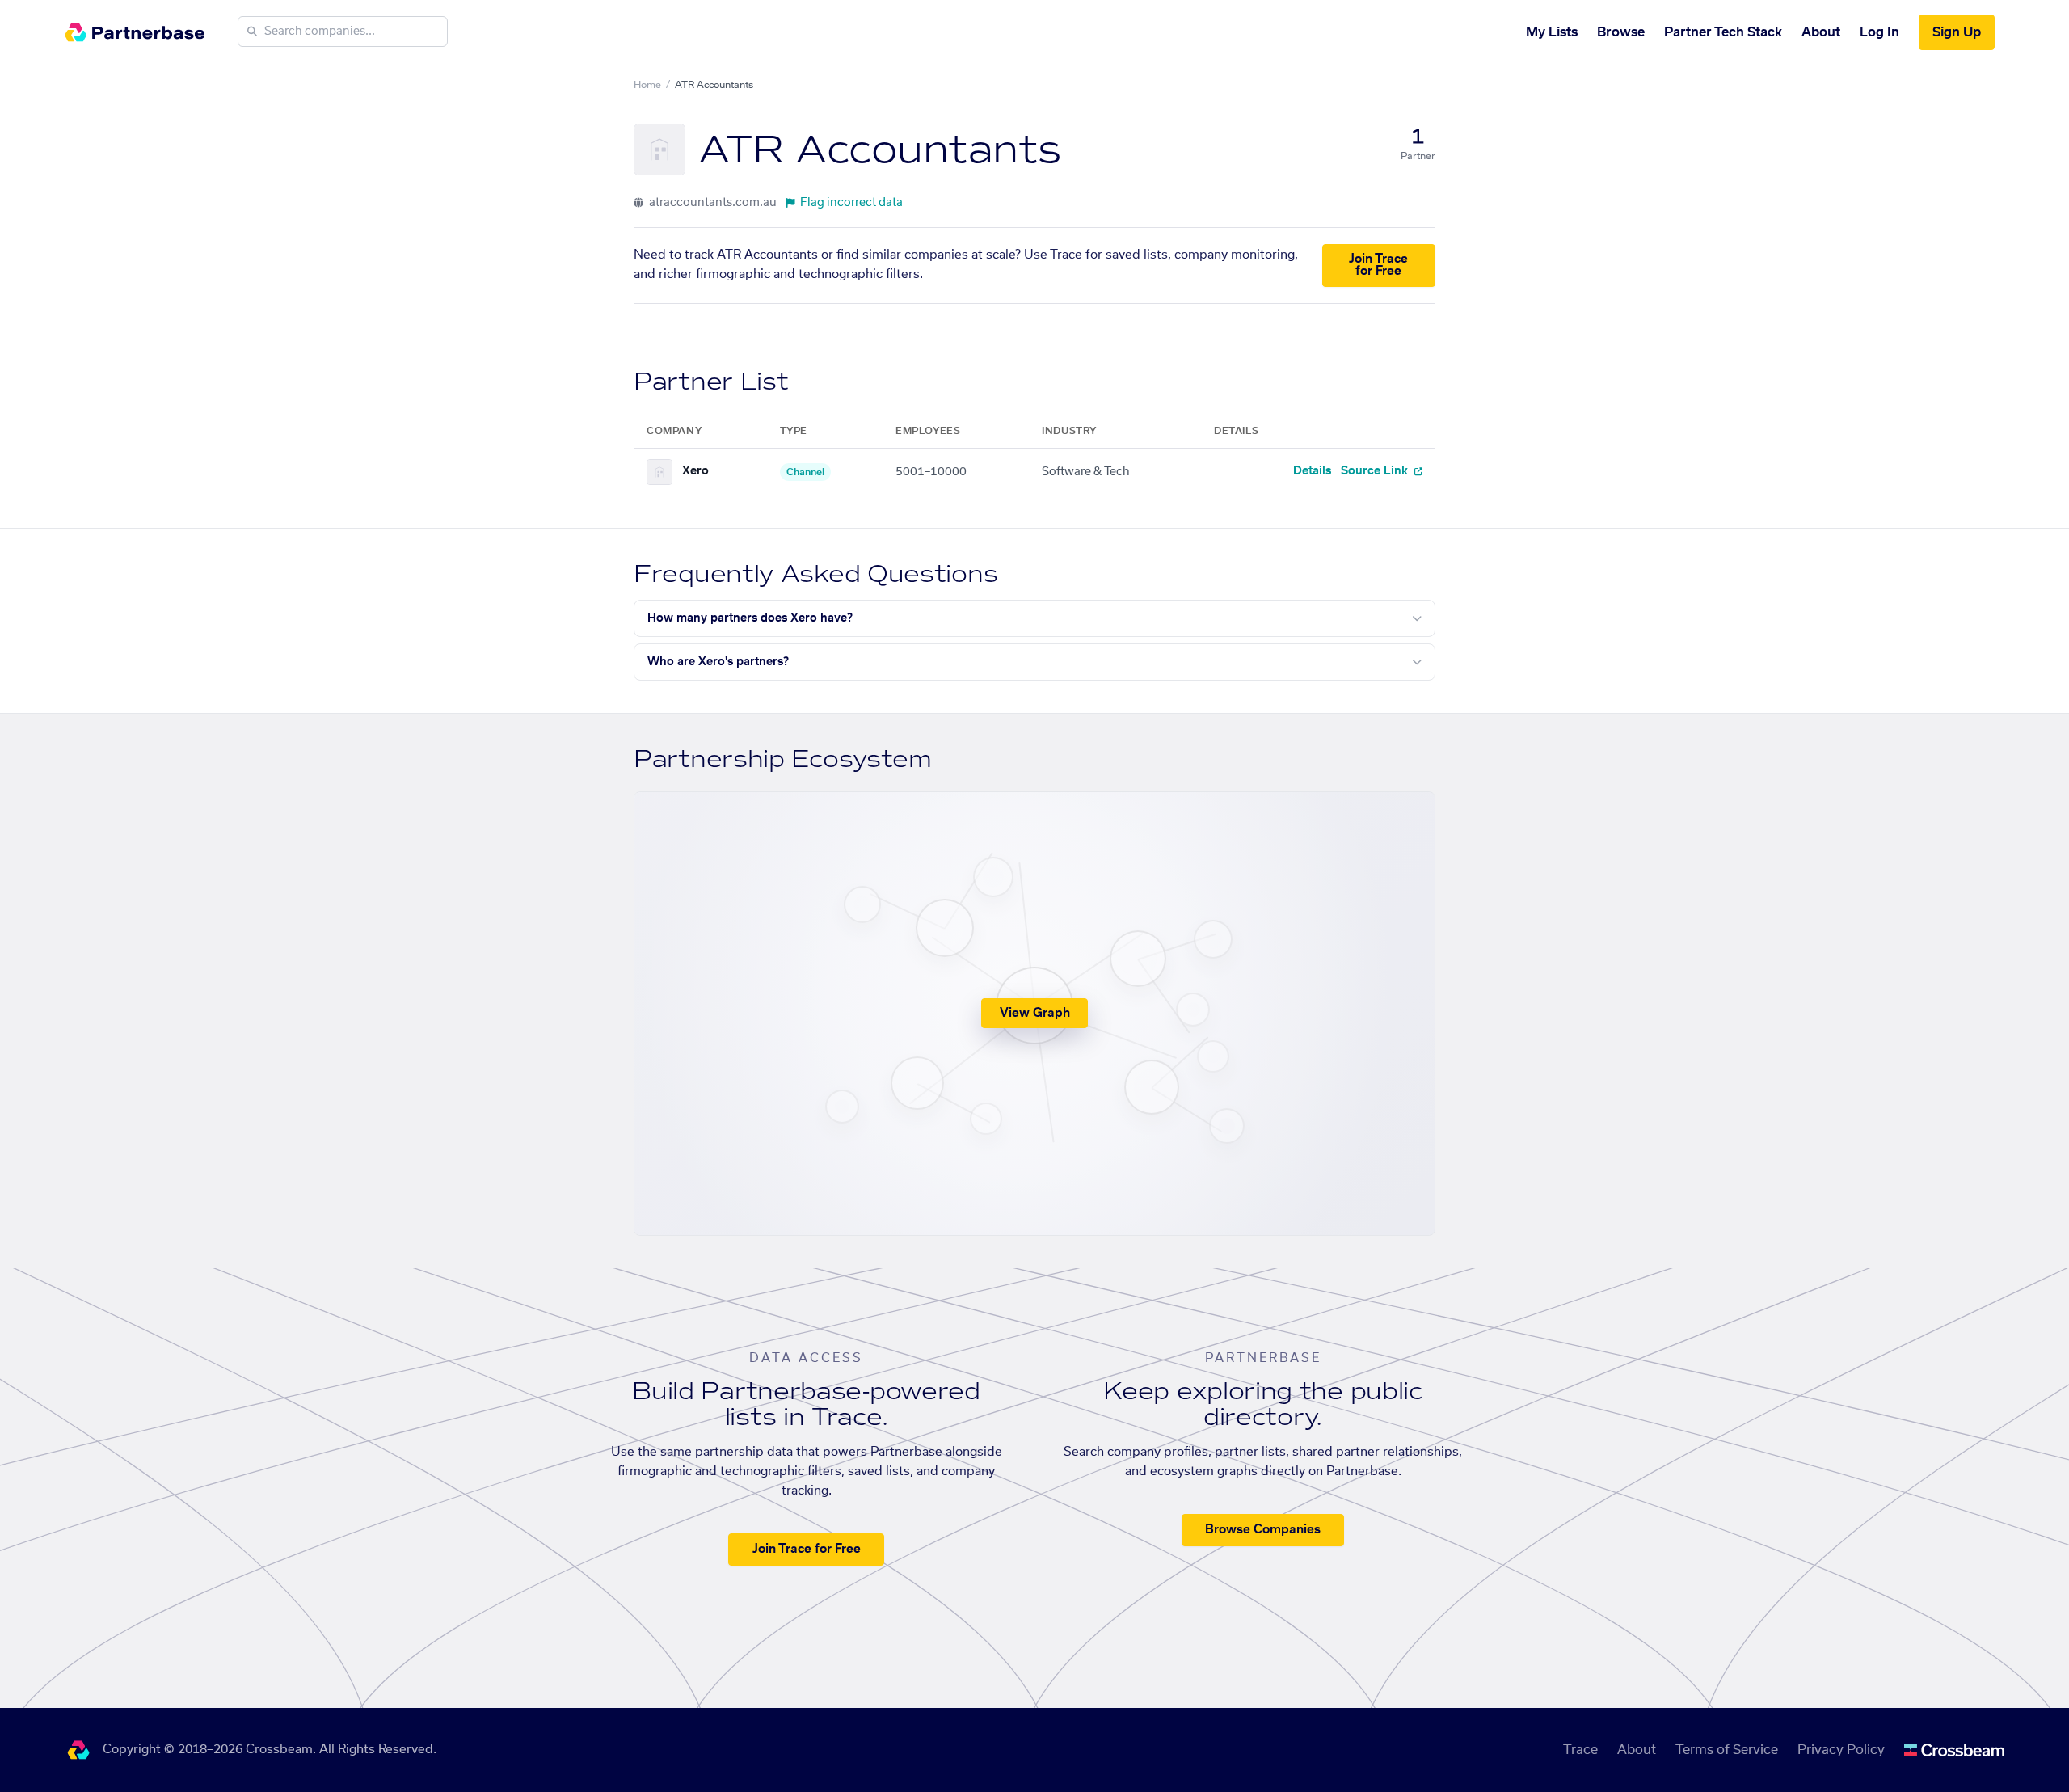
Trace (1580, 1750)
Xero (695, 471)
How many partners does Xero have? (750, 618)
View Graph (1035, 1013)
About (1821, 32)
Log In (1879, 32)
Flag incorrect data (851, 203)
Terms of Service (1727, 1750)
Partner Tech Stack (1723, 32)
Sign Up (1957, 32)
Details (1312, 471)
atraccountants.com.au (712, 203)
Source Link (1376, 471)
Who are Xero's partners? (718, 662)
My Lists (1552, 32)
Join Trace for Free (1378, 265)
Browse (1621, 32)
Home (647, 85)
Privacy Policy (1841, 1750)
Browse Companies (1263, 1530)
